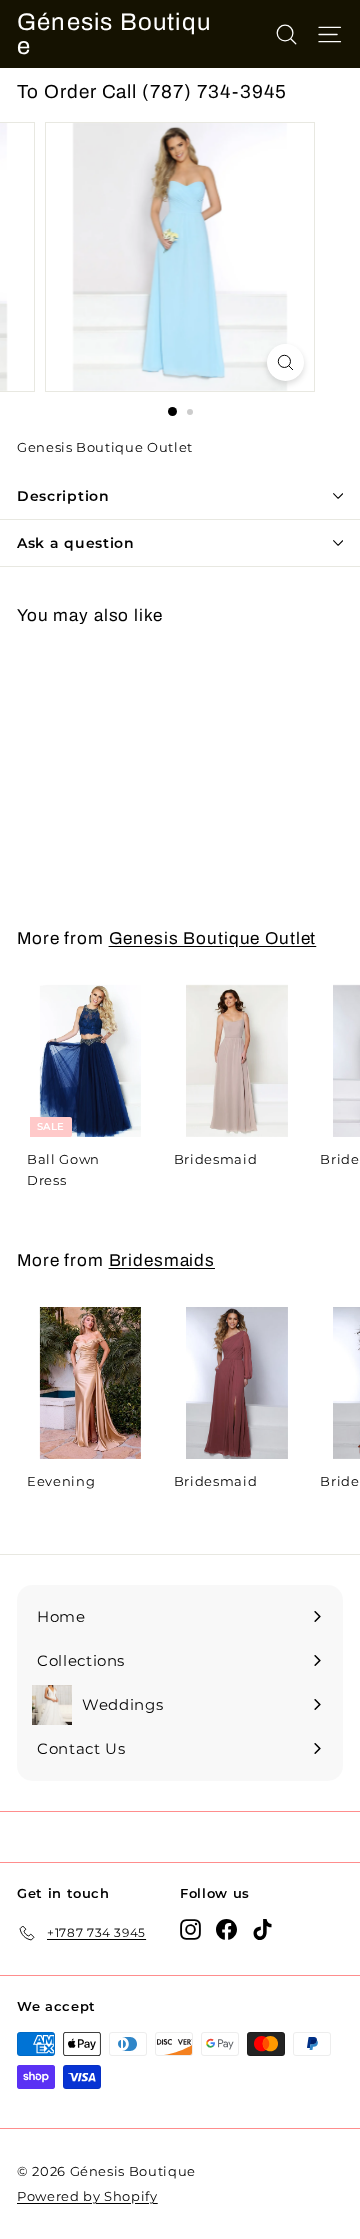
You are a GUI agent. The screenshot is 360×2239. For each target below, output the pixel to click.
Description (63, 496)
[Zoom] (285, 362)
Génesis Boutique (114, 34)
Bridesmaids (162, 1260)
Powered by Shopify (87, 2196)
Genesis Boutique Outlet (213, 938)
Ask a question (76, 543)
